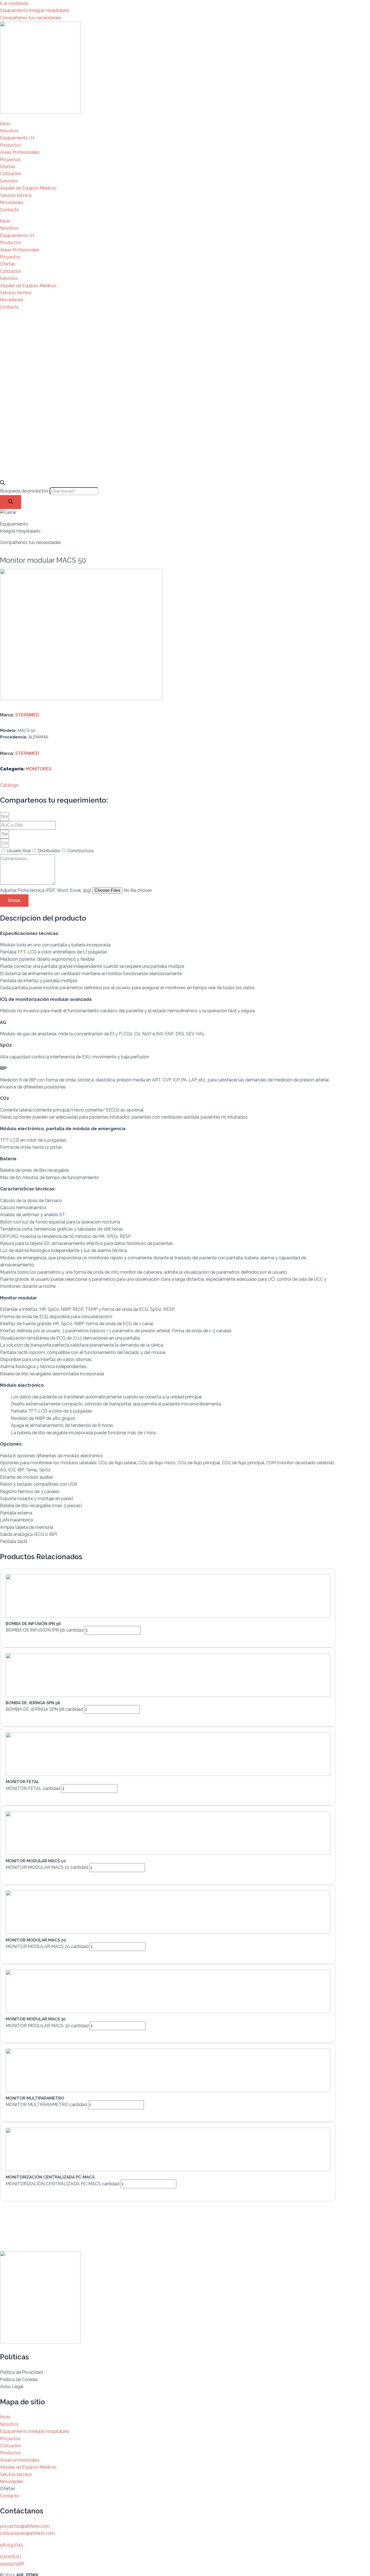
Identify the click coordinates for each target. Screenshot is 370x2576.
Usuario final (19, 851)
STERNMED (27, 715)
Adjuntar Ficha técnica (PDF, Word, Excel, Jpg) (46, 890)
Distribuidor (49, 851)
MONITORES (39, 769)
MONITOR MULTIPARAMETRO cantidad (46, 2105)
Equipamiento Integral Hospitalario (35, 10)
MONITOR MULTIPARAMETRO (35, 2098)
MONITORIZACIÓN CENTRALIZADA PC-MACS (50, 2177)
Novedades (12, 202)
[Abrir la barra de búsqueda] (2, 484)
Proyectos (10, 160)
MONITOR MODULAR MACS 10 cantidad (47, 1867)
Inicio (5, 124)
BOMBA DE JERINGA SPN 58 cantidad (44, 1709)
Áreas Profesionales (20, 152)
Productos (10, 145)
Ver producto (25, 1639)
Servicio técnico (16, 195)
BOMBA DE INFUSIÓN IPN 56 (33, 1624)
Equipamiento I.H (17, 138)
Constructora (80, 851)
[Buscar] (11, 502)
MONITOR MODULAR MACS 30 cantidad (47, 2026)
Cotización (11, 174)
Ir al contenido (14, 3)
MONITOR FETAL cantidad (33, 1788)
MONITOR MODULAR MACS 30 (36, 2019)
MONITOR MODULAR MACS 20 (36, 1940)
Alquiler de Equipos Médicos (28, 188)
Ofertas (8, 167)
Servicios (9, 181)
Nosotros (9, 131)
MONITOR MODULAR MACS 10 (36, 1861)
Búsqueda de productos (25, 491)
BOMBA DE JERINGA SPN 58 (33, 1703)
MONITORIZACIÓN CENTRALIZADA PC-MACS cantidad (63, 2184)
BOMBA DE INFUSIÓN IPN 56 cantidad (45, 1630)
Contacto (9, 210)
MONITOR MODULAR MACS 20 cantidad (47, 1947)
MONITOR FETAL (22, 1782)
